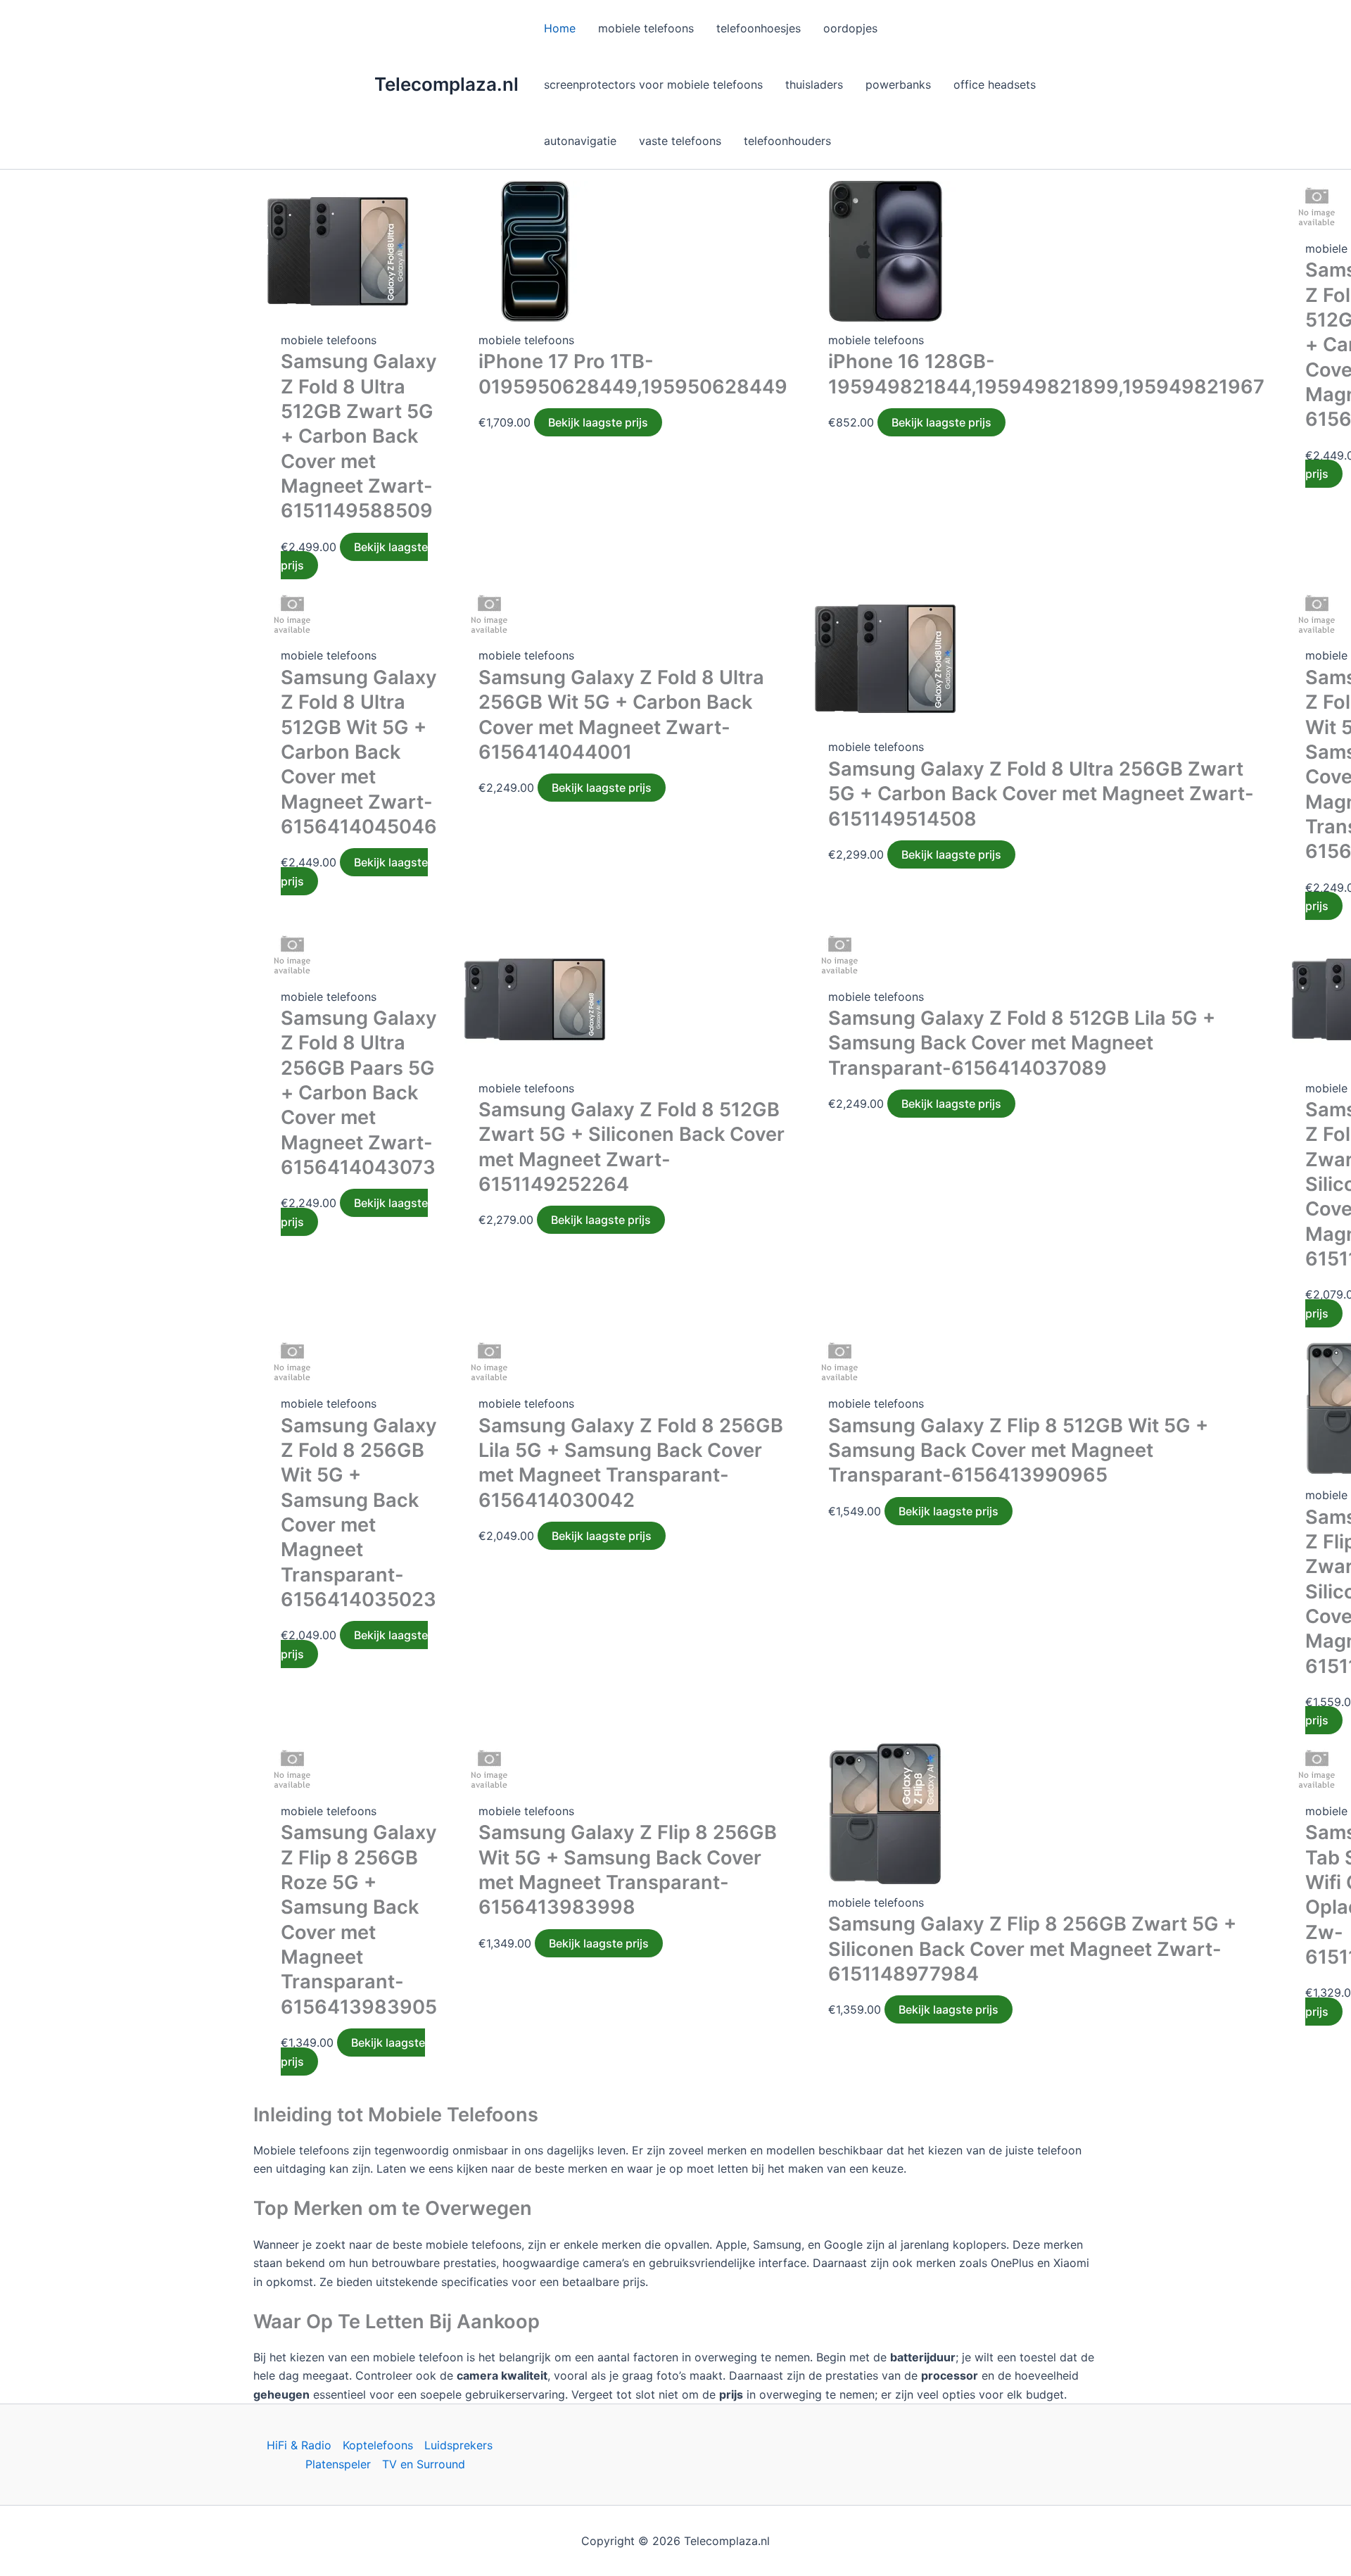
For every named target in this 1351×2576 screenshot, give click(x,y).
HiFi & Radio (299, 2445)
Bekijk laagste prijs (354, 556)
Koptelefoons (378, 2445)
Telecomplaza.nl (446, 84)
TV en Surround (424, 2464)
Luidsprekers (458, 2445)
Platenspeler (338, 2464)
